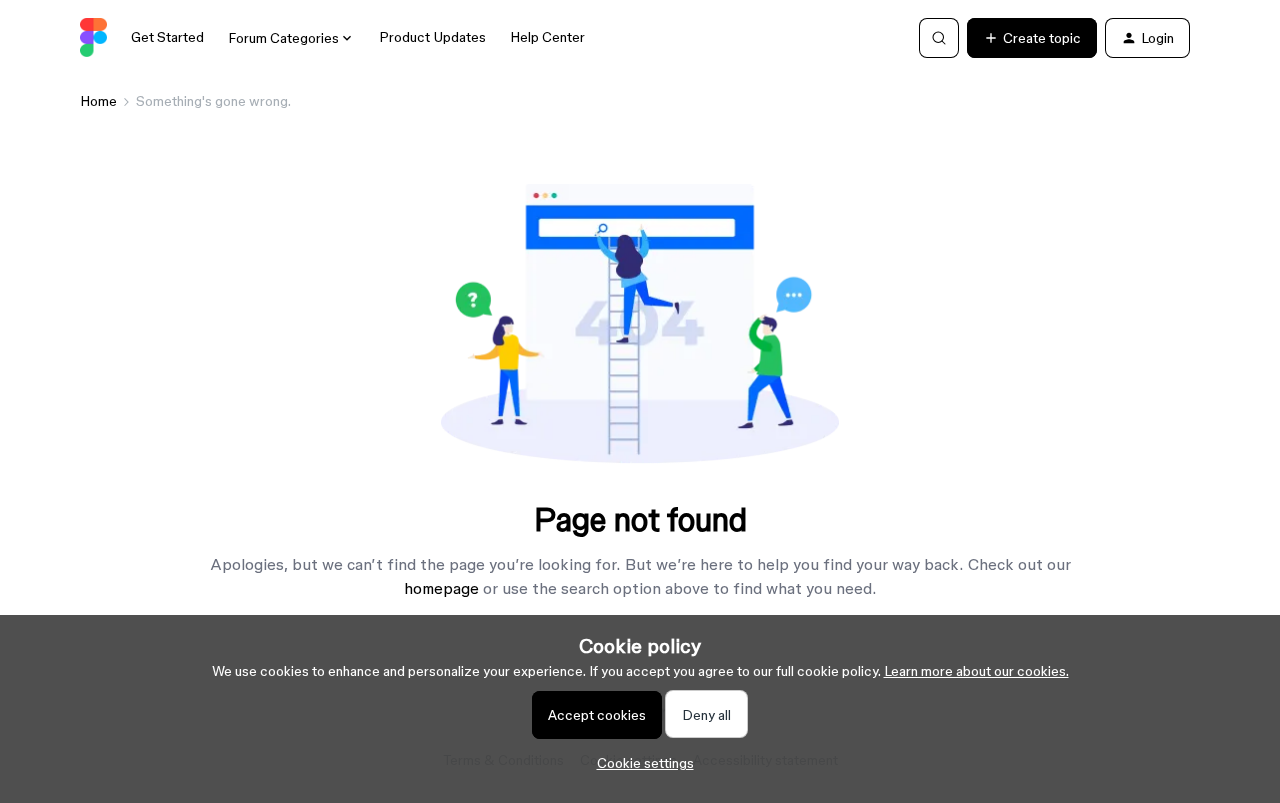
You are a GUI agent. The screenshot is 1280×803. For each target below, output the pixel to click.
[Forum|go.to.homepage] (93, 38)
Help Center (547, 37)
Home (98, 101)
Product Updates (432, 37)
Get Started (167, 37)
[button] (1032, 38)
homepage (441, 588)
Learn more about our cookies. (976, 671)
